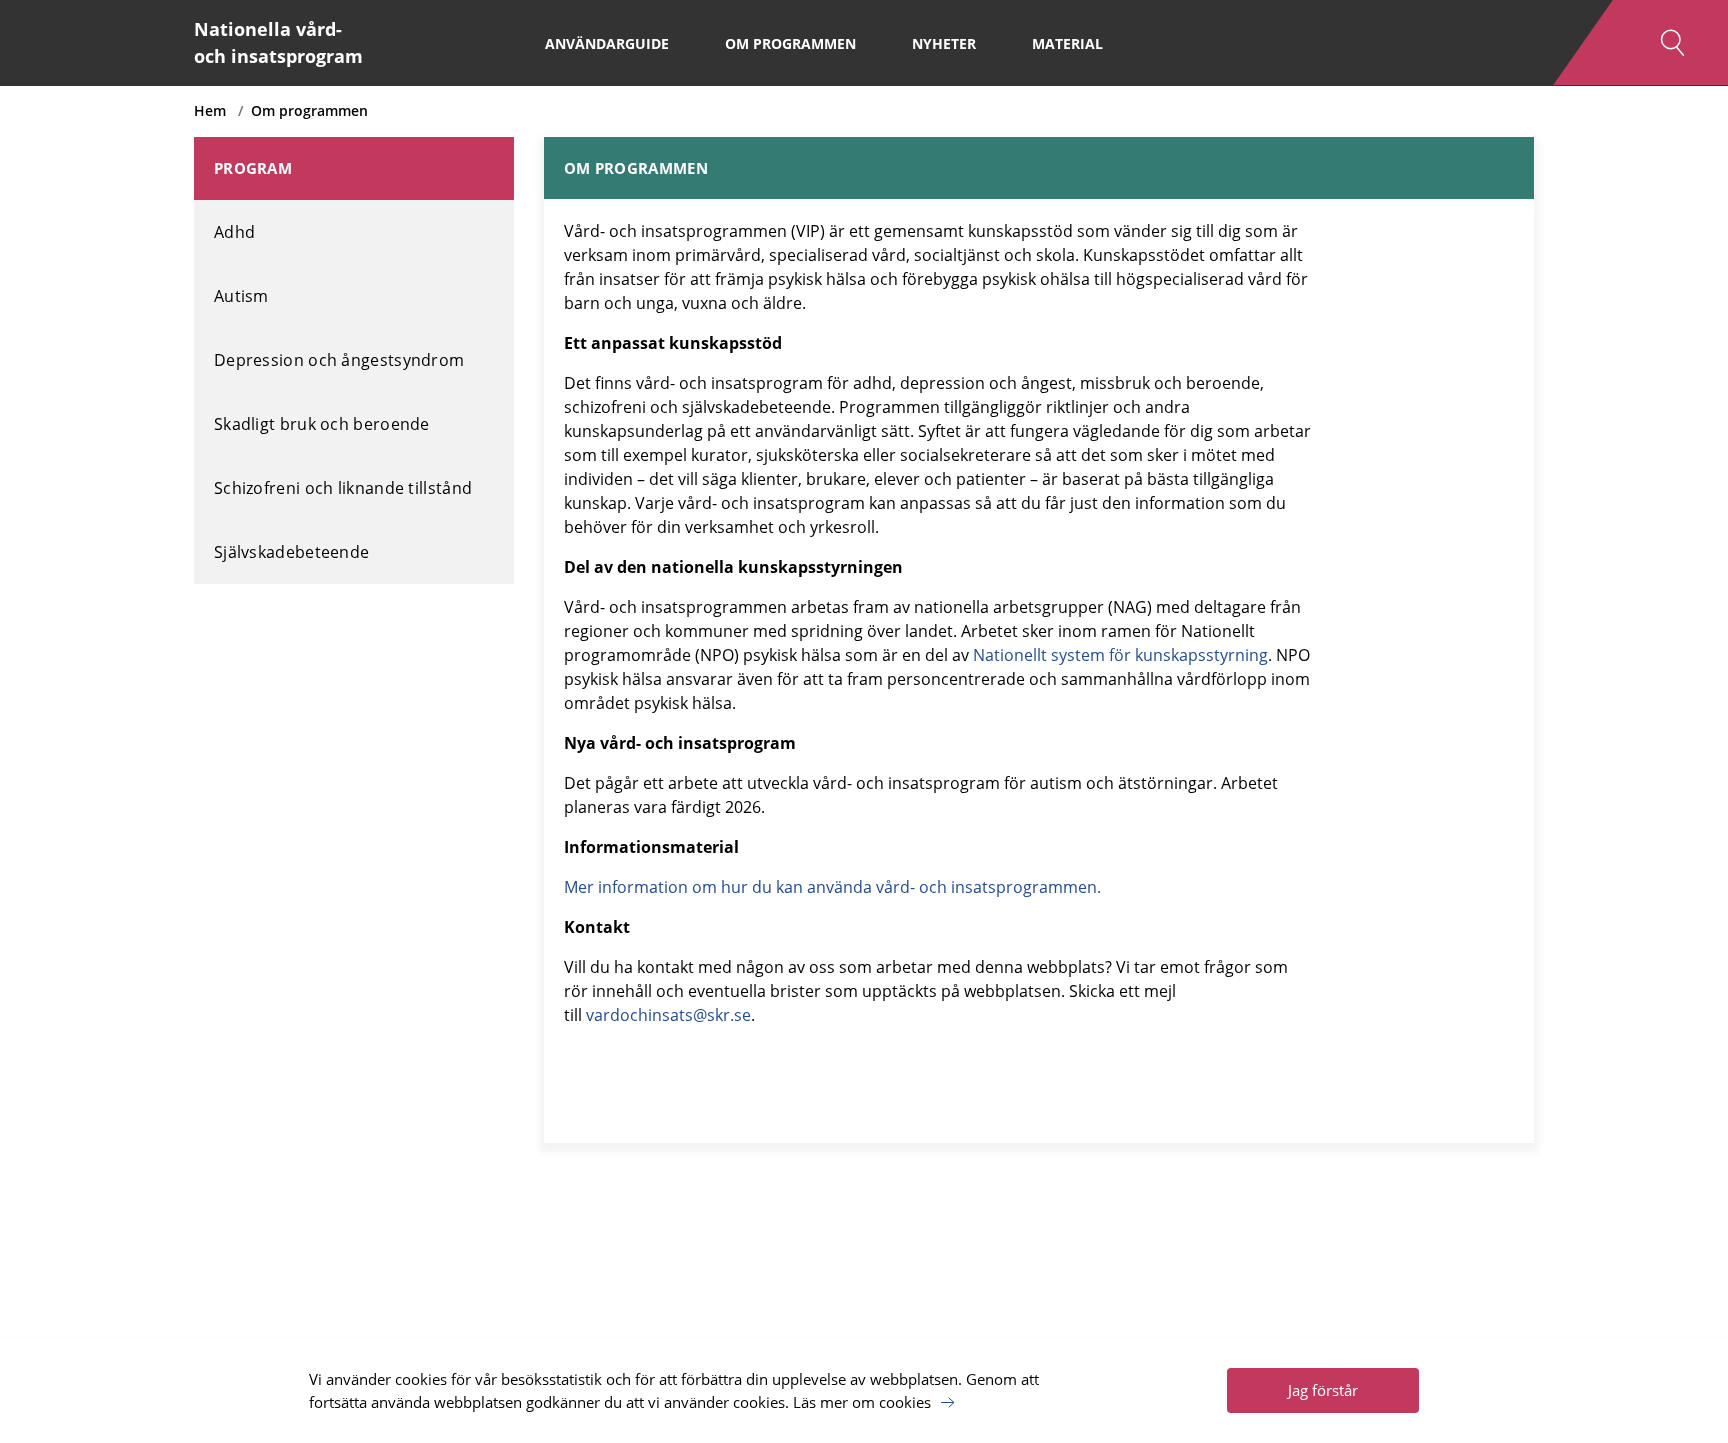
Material (1067, 43)
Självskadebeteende (291, 552)
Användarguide (607, 43)
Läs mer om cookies (862, 1402)
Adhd (234, 232)
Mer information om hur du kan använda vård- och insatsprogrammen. (832, 887)
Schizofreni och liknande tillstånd (343, 488)
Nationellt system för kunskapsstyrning (1120, 655)
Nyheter (944, 43)
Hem (210, 110)
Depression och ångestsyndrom (339, 360)
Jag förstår (1323, 1390)
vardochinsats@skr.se (668, 1015)
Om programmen (790, 43)
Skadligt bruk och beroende (322, 424)
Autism (241, 296)
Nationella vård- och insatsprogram (278, 42)
